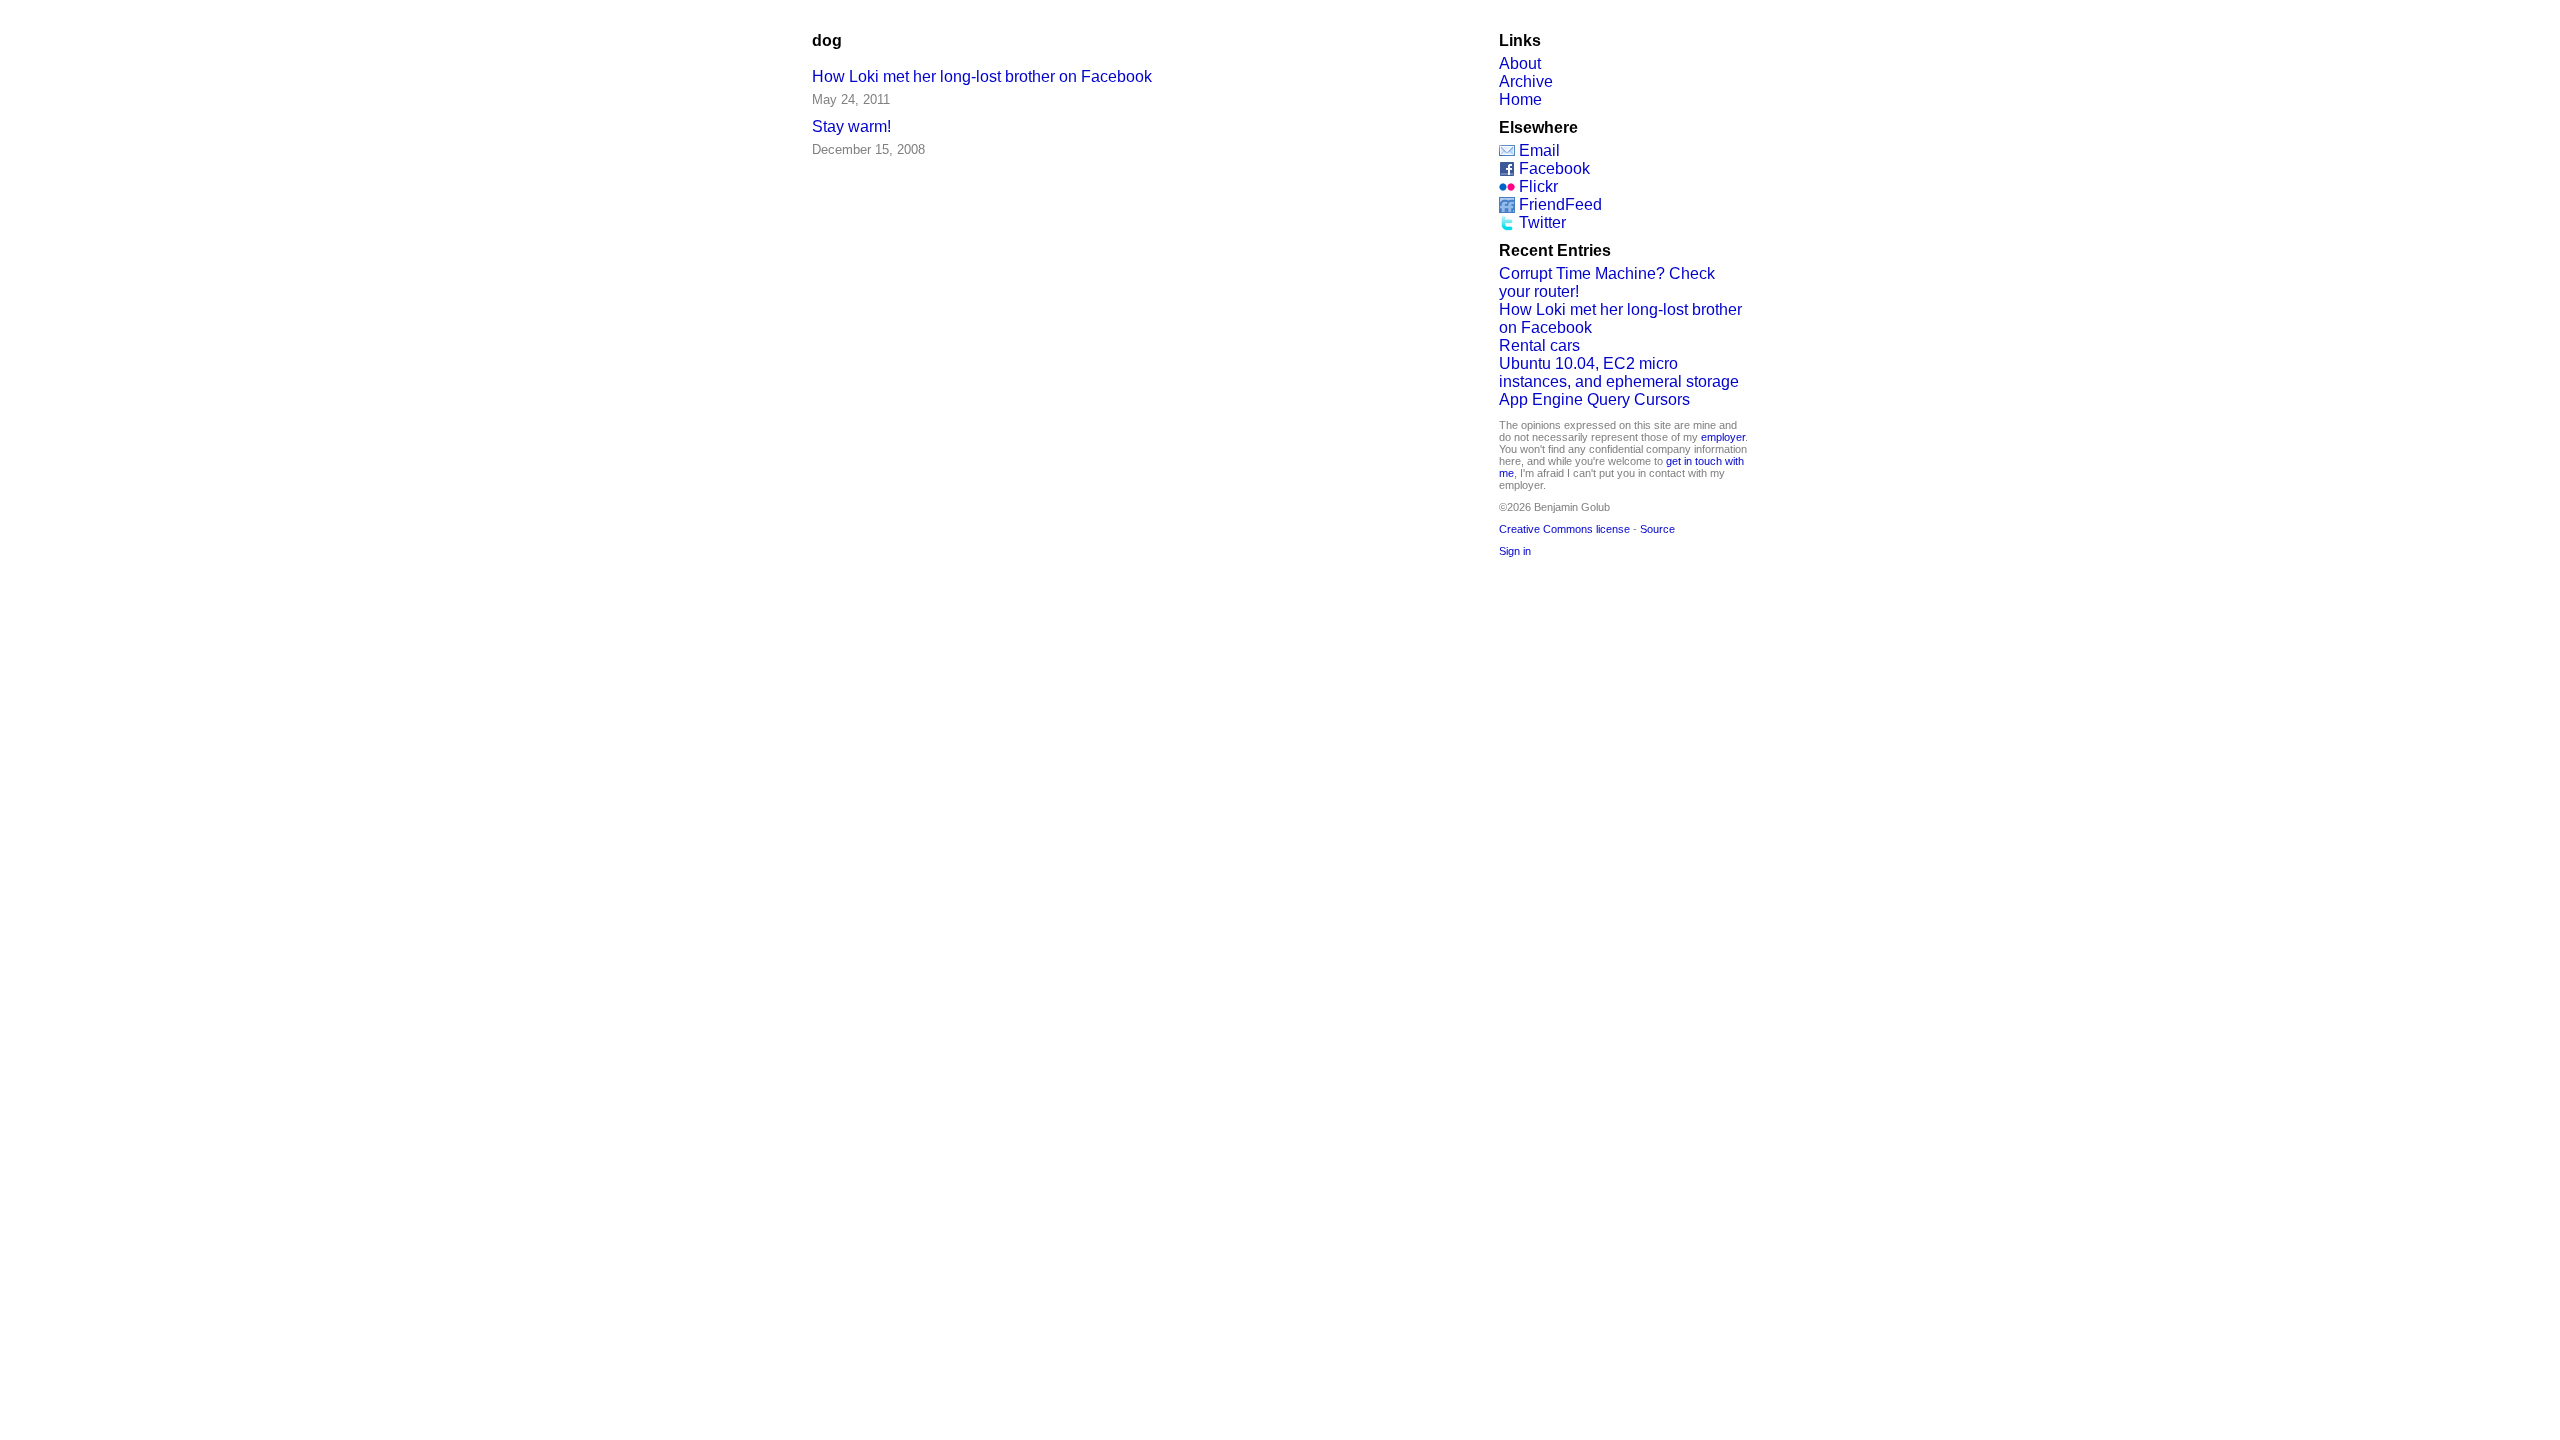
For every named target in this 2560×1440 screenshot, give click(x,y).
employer (1723, 437)
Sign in (1515, 551)
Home (1520, 99)
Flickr (1538, 186)
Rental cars (1539, 345)
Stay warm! (851, 126)
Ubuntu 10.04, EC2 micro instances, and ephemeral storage (1619, 372)
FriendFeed (1560, 204)
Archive (1526, 81)
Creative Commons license (1564, 529)
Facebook (1554, 168)
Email (1539, 150)
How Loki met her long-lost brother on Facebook (982, 76)
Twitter (1542, 222)
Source (1657, 529)
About (1520, 63)
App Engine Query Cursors (1594, 399)
